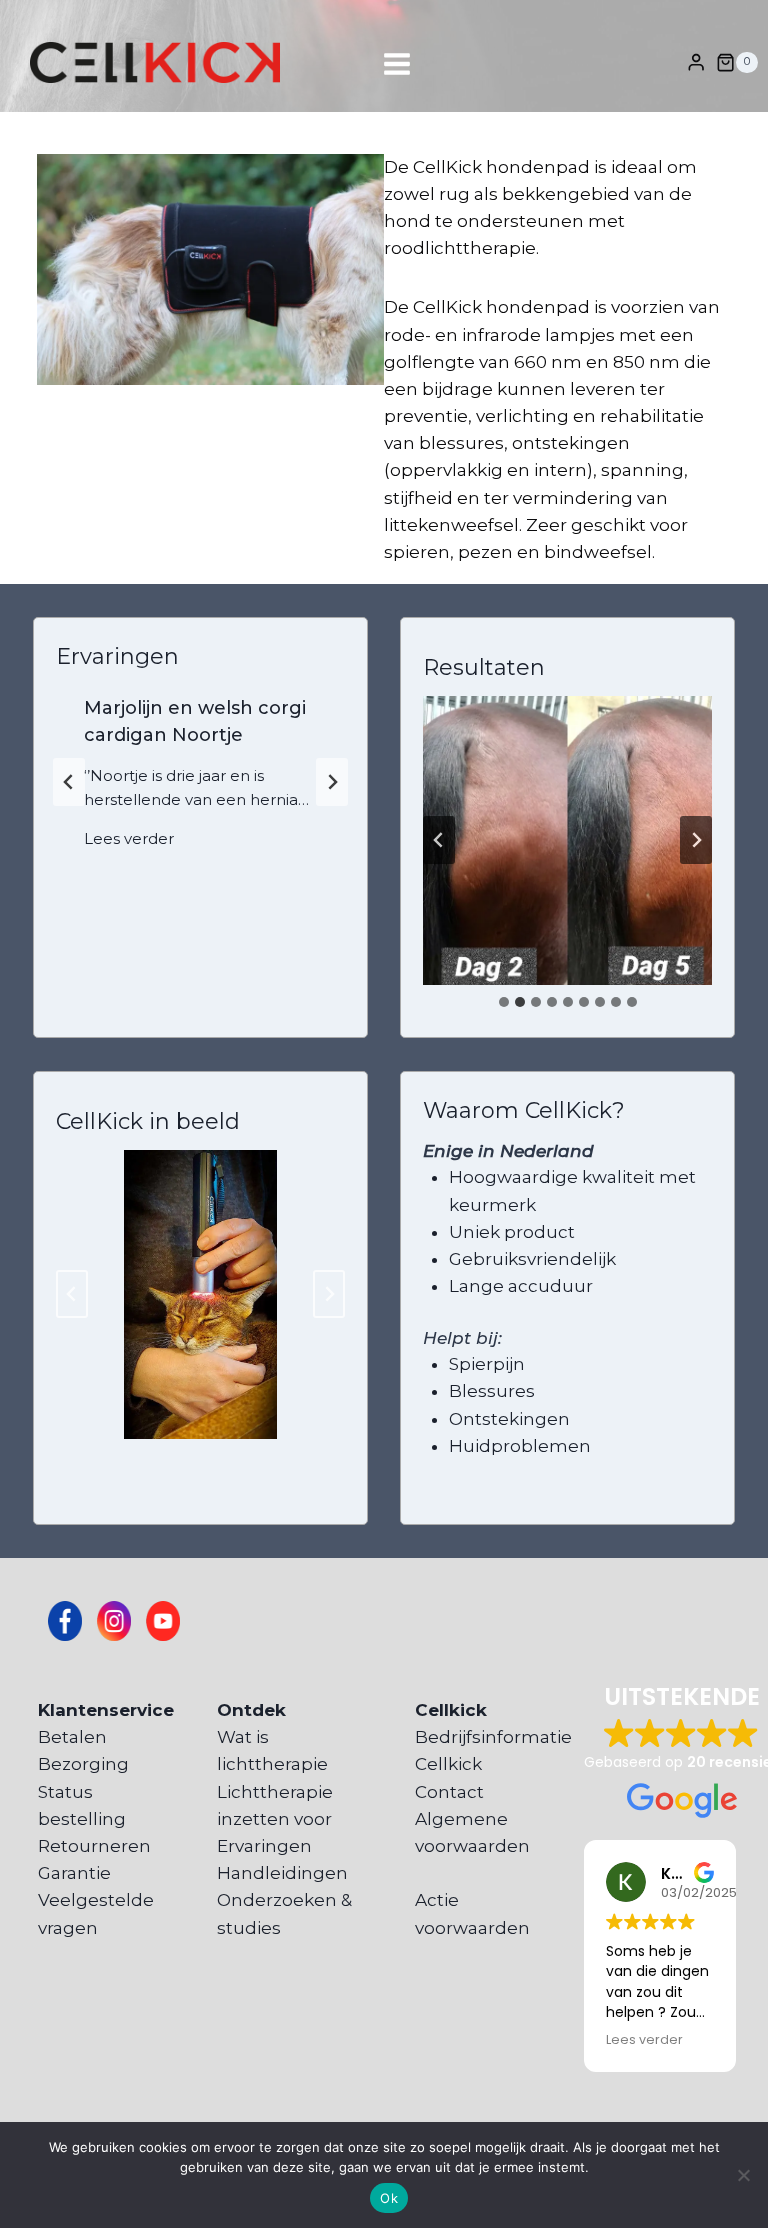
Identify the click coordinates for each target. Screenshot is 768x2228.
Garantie (74, 1873)
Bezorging (83, 1764)
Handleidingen (282, 1873)
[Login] (696, 62)
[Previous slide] (69, 782)
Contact (449, 1792)
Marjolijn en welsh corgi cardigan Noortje (195, 721)
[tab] (504, 1002)
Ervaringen (264, 1846)
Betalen (72, 1737)
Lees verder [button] (644, 2039)
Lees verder (133, 841)
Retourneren (94, 1846)
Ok (389, 2198)
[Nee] (743, 2175)
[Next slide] (332, 782)
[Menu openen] (384, 62)
